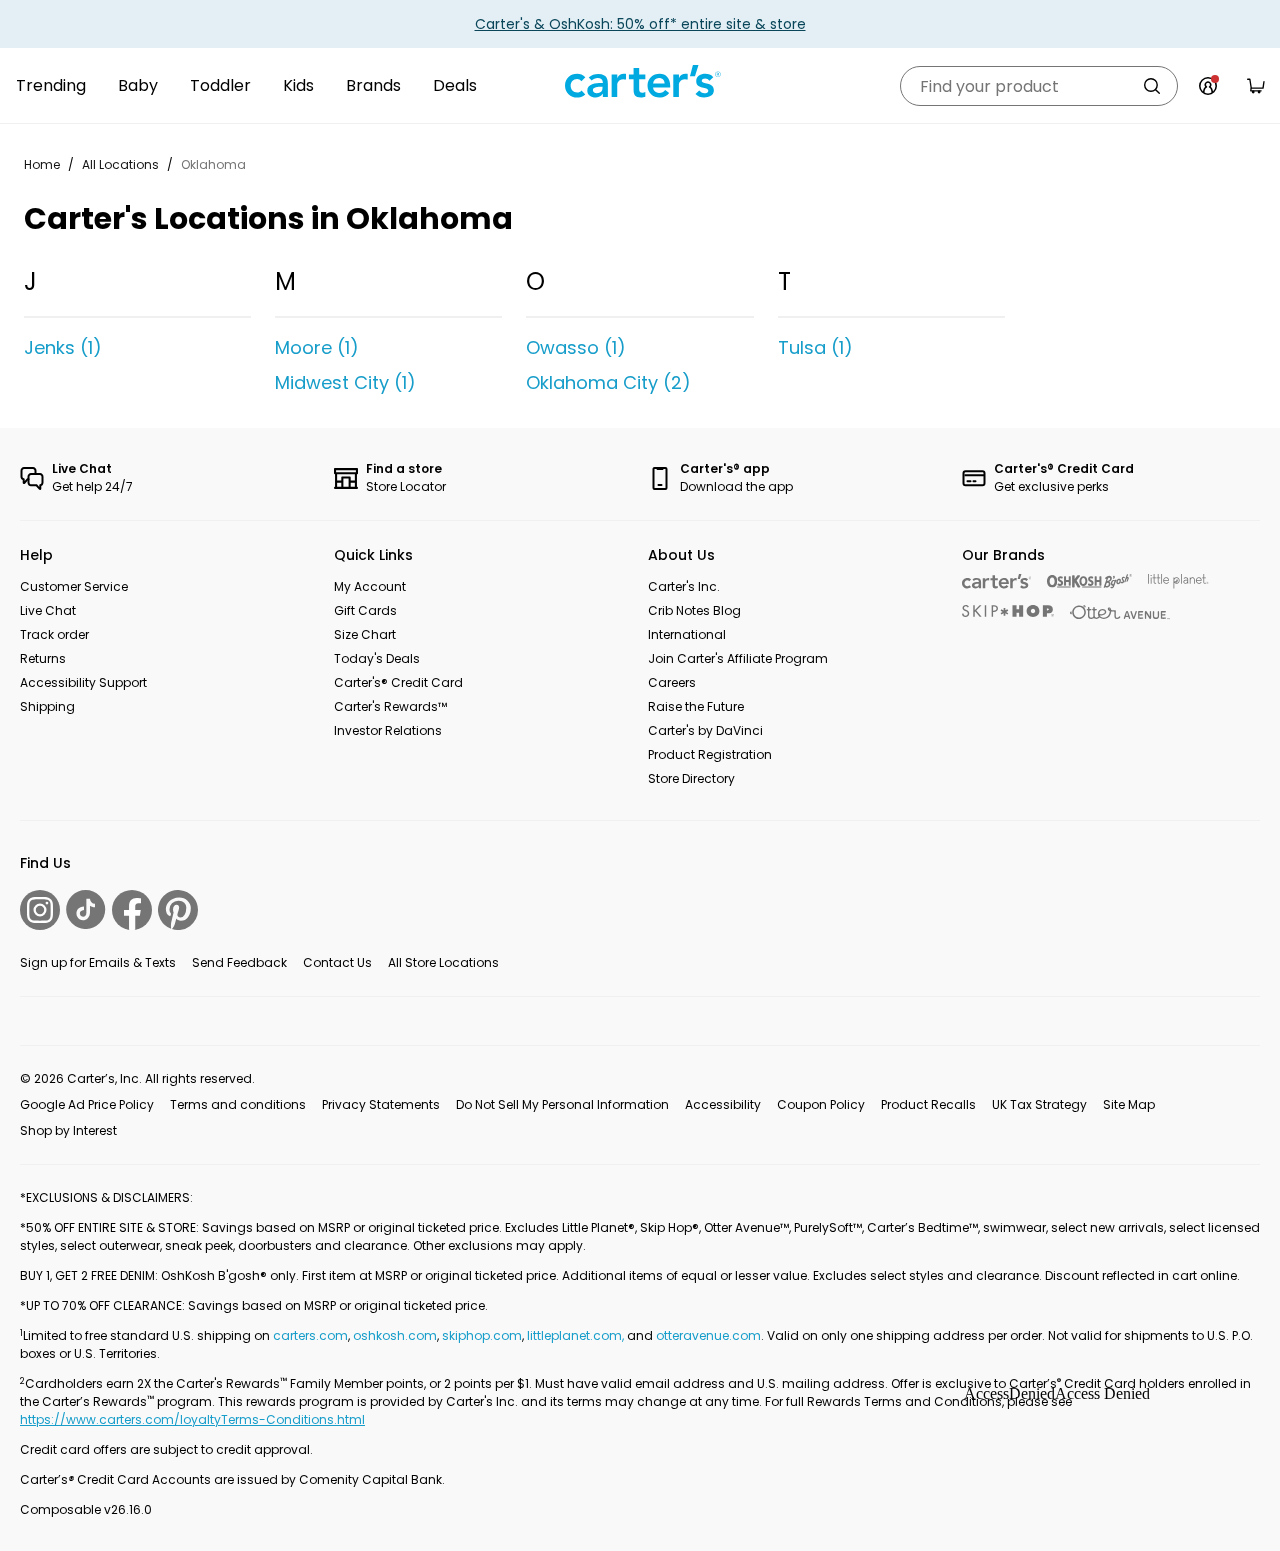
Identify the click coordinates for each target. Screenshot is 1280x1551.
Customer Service (74, 586)
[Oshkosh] (1089, 581)
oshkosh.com (395, 1335)
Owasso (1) (576, 347)
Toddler (220, 85)
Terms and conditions (238, 1104)
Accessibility (723, 1104)
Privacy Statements (381, 1104)
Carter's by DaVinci (705, 730)
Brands (373, 85)
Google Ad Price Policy (87, 1104)
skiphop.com (482, 1335)
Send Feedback (239, 962)
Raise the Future (696, 706)
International (687, 634)
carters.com (310, 1335)
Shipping (47, 706)
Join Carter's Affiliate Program (738, 658)
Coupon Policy (821, 1104)
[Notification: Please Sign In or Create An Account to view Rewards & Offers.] (1208, 86)
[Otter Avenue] (1120, 612)
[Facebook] (132, 910)
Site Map (1129, 1104)
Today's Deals (377, 658)
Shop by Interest (68, 1130)
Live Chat (48, 610)
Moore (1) (317, 347)
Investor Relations (388, 730)
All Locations (120, 164)
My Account (370, 586)
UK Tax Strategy (1039, 1104)
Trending (51, 85)
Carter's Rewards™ (390, 706)
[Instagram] (40, 910)
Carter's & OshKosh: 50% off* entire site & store (640, 24)
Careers (672, 682)
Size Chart (365, 634)
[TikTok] (86, 909)
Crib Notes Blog (694, 610)
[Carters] (996, 581)
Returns (43, 658)
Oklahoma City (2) (608, 382)
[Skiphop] (1008, 611)
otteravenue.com (708, 1335)
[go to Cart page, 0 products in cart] (1256, 86)
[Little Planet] (1178, 581)
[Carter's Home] (640, 82)
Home (42, 164)
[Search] (1152, 86)
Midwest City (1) (345, 382)
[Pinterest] (178, 910)
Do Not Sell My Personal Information (562, 1104)
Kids (298, 85)
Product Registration (710, 754)
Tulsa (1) (815, 347)
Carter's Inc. (684, 586)
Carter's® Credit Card (398, 682)
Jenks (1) (63, 347)
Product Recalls (928, 1104)
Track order (54, 634)
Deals (455, 85)
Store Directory (691, 778)
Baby (138, 85)
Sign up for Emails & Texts (98, 962)
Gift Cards (365, 610)
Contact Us (337, 962)
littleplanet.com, (577, 1335)
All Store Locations (443, 962)
